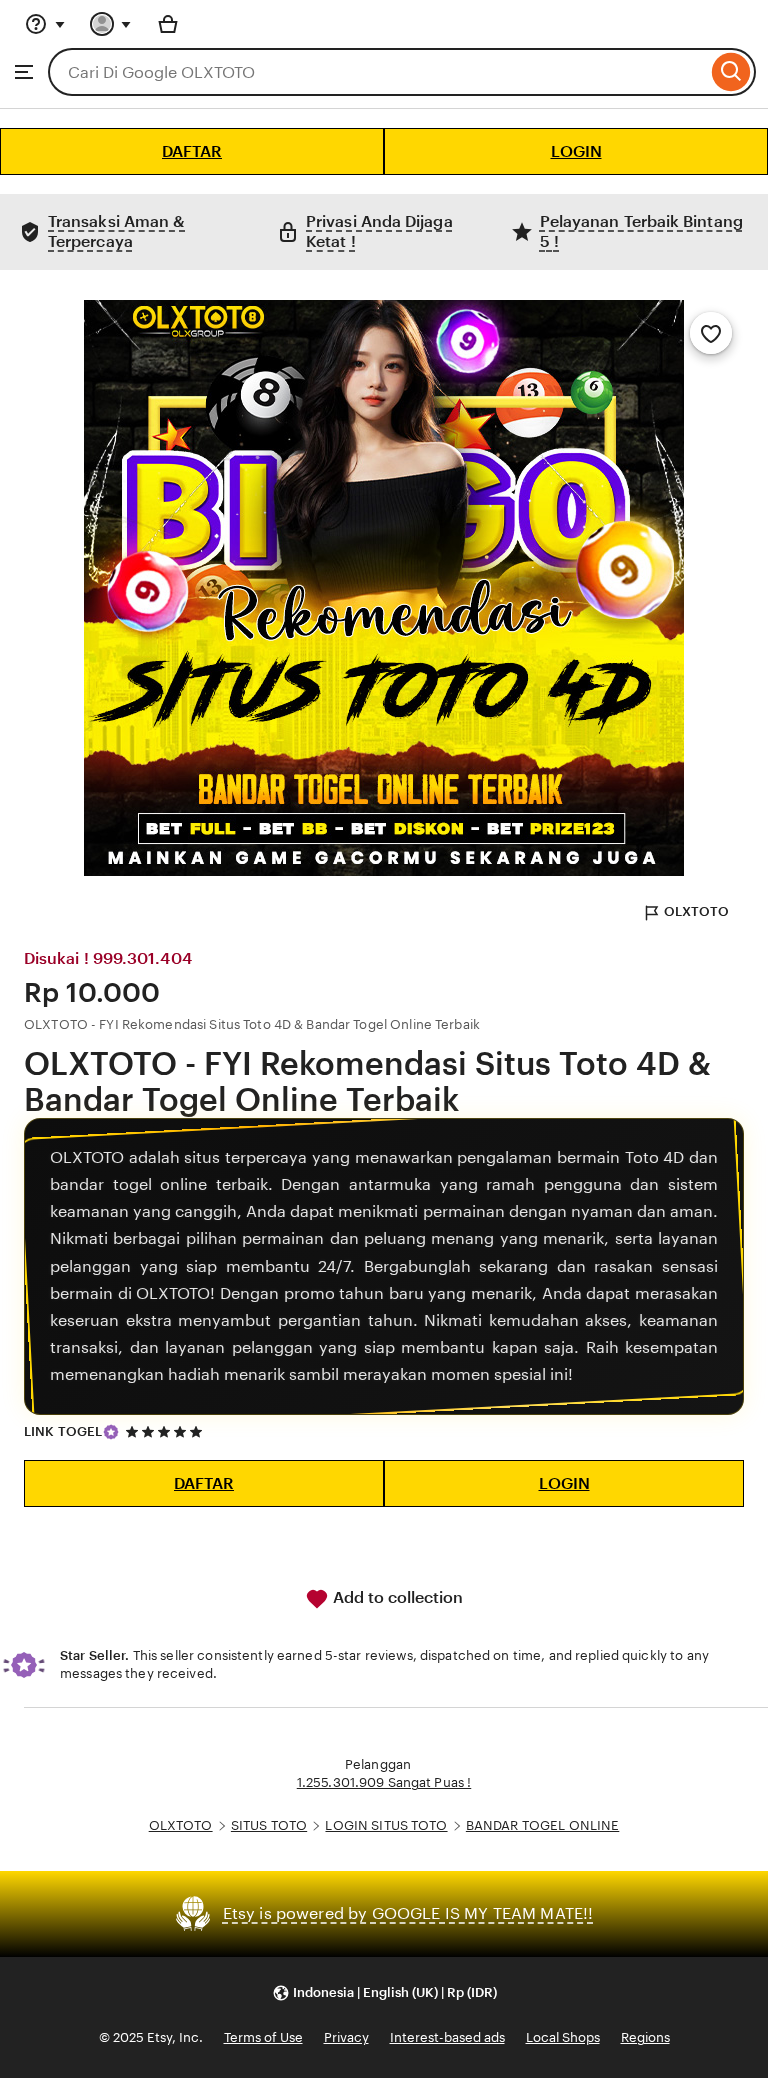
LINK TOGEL (63, 1431)
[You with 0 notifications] (111, 24)
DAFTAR (192, 151)
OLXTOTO (696, 911)
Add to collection (396, 1597)
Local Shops (563, 2037)
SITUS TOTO (269, 1825)
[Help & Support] (45, 24)
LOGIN (576, 151)
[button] (384, 1993)
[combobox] (377, 72)
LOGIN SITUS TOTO (386, 1825)
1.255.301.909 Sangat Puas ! (384, 1782)
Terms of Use (263, 2037)
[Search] (731, 72)
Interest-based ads (447, 2037)
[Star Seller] (111, 1432)
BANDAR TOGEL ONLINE (542, 1825)
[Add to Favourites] (711, 333)
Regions (645, 2037)
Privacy (346, 2037)
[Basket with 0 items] (168, 24)
